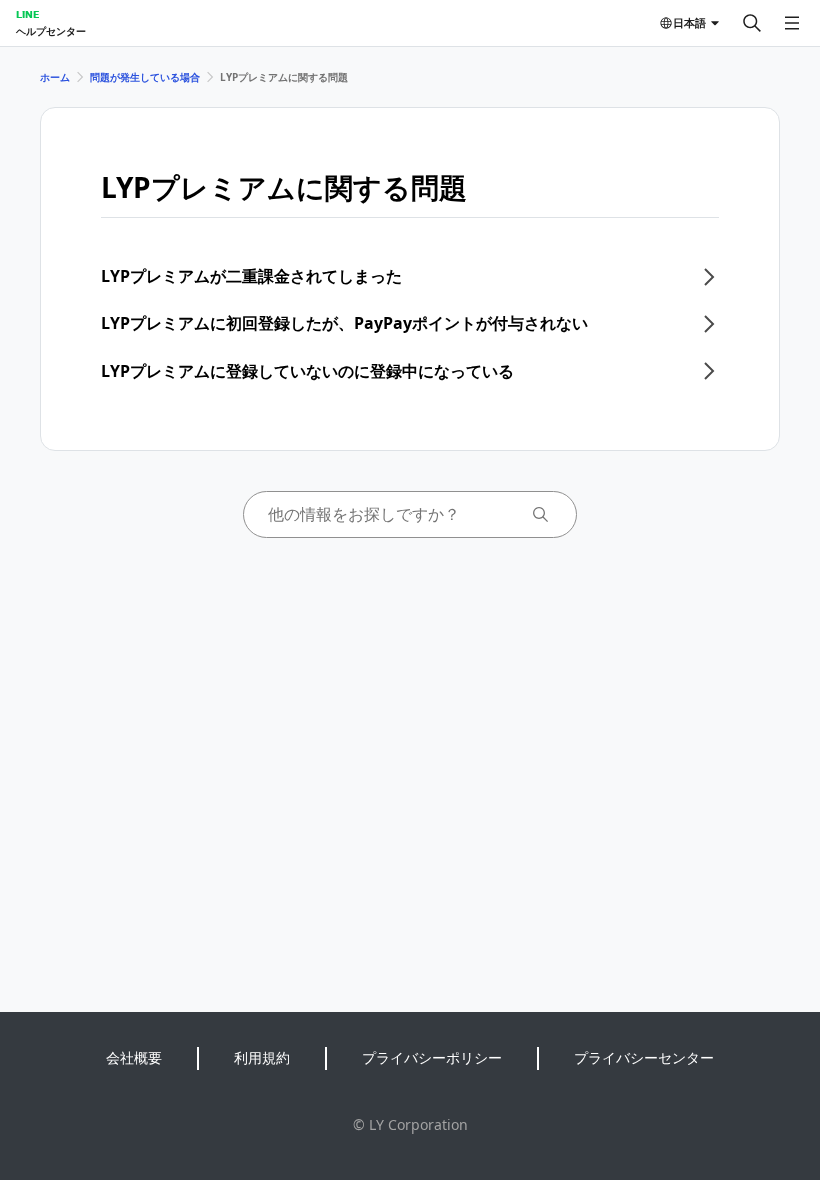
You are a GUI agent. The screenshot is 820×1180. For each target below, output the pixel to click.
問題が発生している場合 (145, 77)
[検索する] (752, 23)
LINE (27, 14)
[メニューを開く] (792, 23)
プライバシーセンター (644, 1057)
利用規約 (262, 1057)
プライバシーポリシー (432, 1057)
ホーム (55, 77)
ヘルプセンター (51, 31)
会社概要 (134, 1057)
